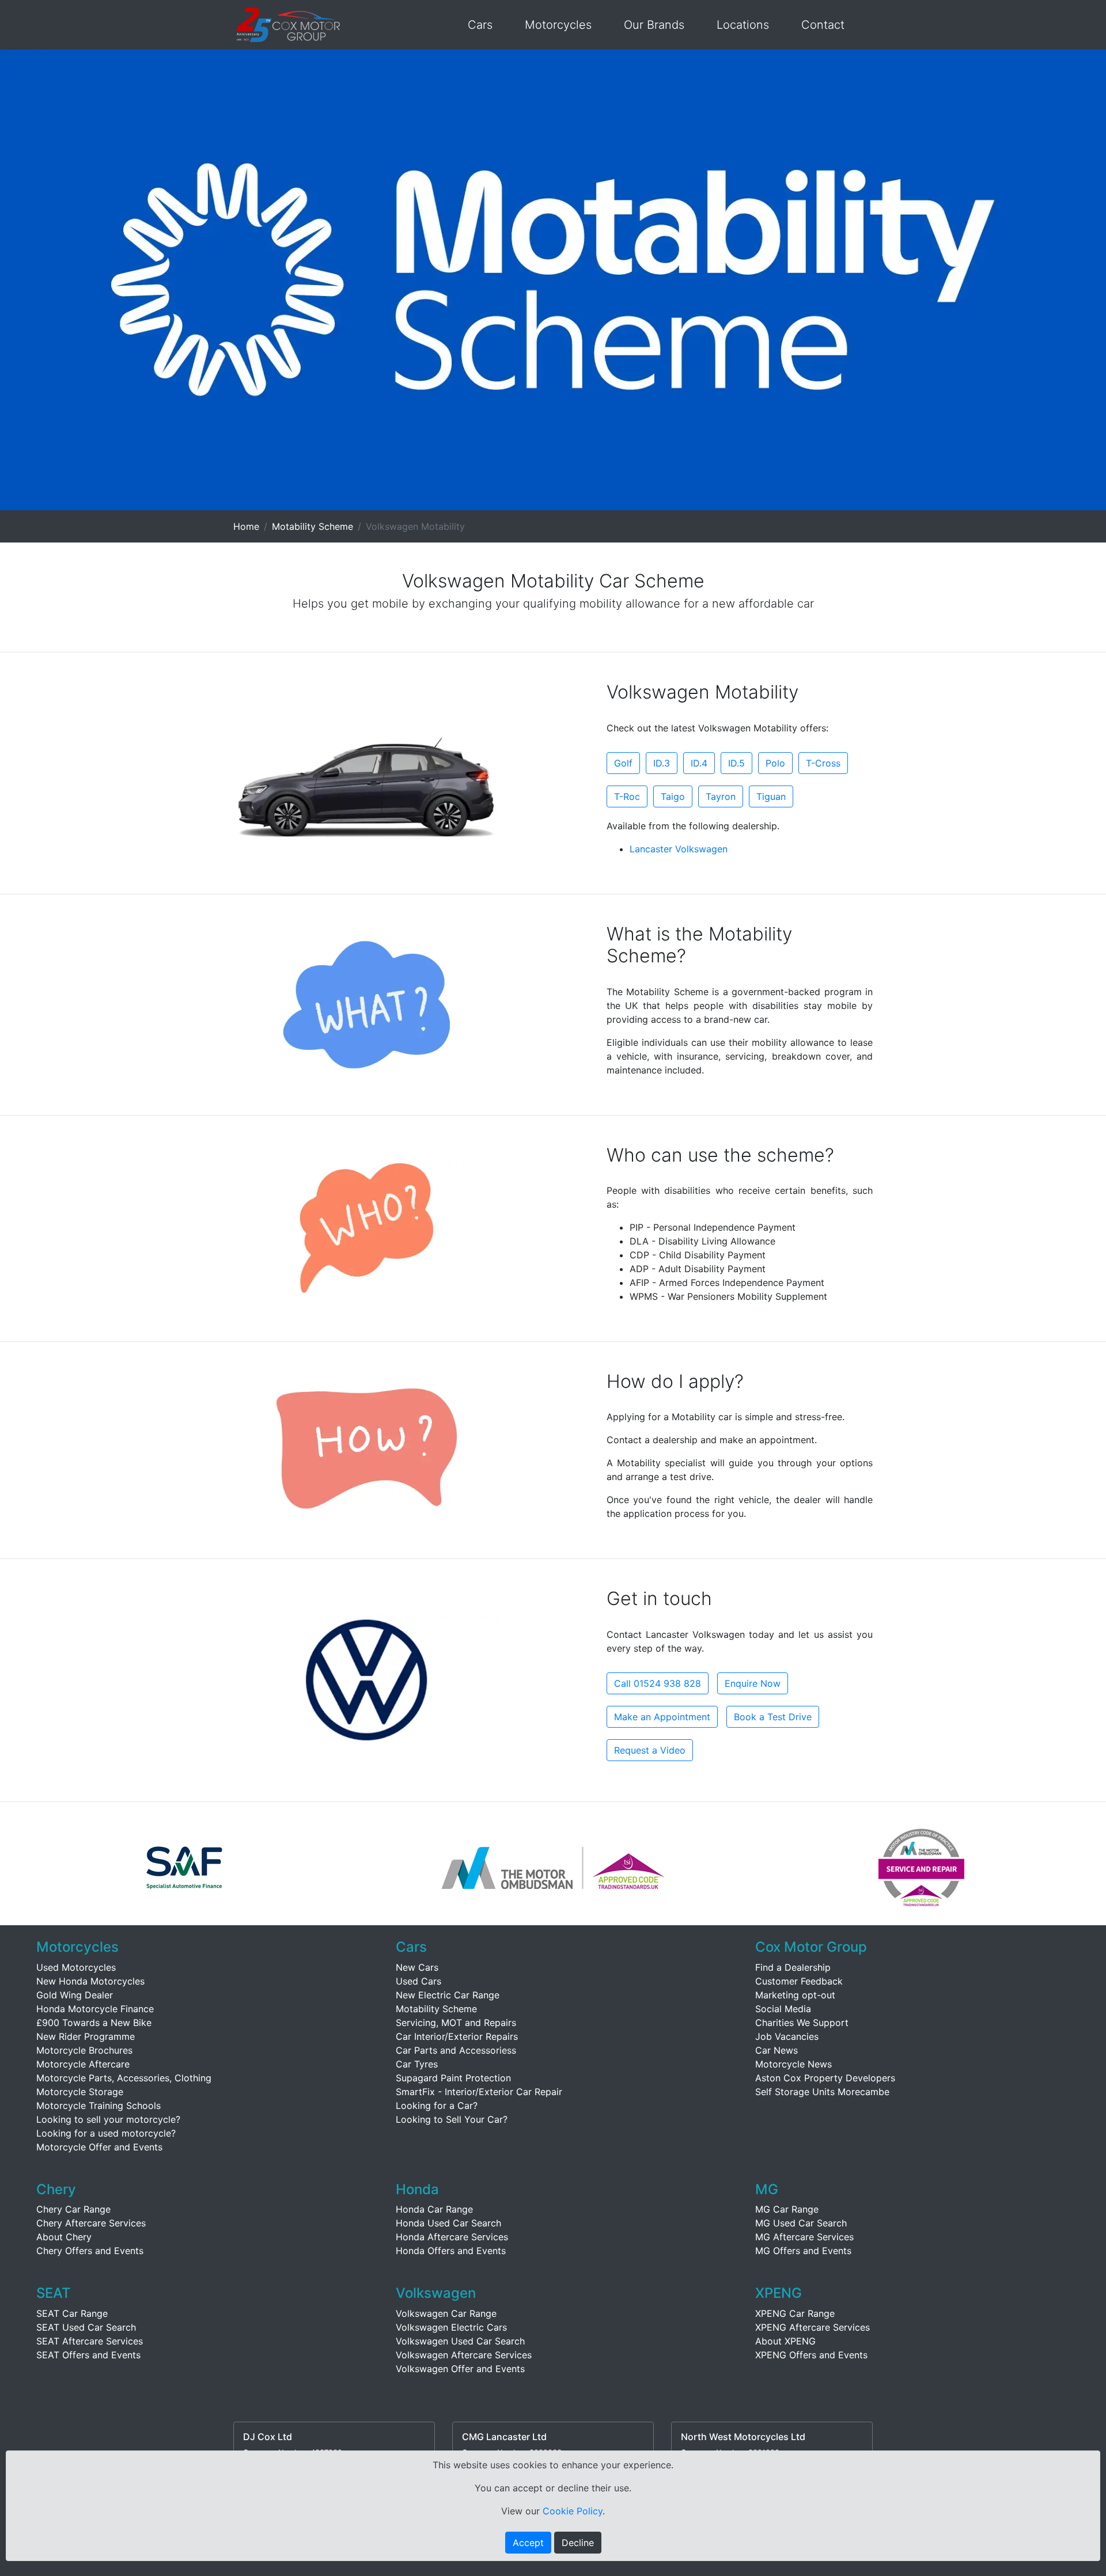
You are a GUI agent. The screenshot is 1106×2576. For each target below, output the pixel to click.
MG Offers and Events (803, 2251)
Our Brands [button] (654, 25)
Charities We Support (802, 2023)
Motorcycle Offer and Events (99, 2147)
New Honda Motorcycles (90, 1981)
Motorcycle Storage (80, 2092)
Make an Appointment (662, 1717)
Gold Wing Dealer (75, 1995)
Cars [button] (480, 25)
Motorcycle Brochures (84, 2050)
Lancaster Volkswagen (679, 849)
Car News (777, 2050)
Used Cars (418, 1981)
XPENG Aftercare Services (813, 2327)
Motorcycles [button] (558, 25)
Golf (623, 763)
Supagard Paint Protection (453, 2078)
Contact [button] (823, 25)
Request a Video (650, 1750)
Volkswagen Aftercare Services (464, 2355)
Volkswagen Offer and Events (460, 2369)
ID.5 (736, 763)
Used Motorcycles (76, 1967)
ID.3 (662, 763)
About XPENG (785, 2341)
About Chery (64, 2237)
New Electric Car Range (448, 1995)
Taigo (673, 796)
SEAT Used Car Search (86, 2327)
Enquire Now (753, 1683)
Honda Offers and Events (451, 2251)
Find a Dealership (793, 1967)
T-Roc (627, 796)
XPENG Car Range (795, 2313)
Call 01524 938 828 (658, 1683)
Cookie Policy (573, 2511)
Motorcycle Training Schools (99, 2105)
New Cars (417, 1967)
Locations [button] (743, 25)
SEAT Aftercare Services (90, 2341)
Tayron (721, 796)
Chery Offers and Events (90, 2251)
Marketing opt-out (795, 1995)
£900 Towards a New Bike (94, 2023)
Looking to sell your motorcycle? (108, 2119)
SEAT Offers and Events (88, 2355)
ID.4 (699, 763)
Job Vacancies (787, 2036)
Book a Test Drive (773, 1717)
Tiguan (771, 796)
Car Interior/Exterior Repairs (457, 2036)
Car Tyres (417, 2064)
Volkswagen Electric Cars (451, 2327)
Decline (578, 2543)
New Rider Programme (86, 2036)
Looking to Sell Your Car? (452, 2119)
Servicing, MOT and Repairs (456, 2023)
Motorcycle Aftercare (83, 2064)
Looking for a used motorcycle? (106, 2133)
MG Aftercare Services (804, 2237)
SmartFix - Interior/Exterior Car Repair (479, 2092)
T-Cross (823, 763)
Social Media (783, 2009)
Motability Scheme (313, 526)
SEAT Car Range (72, 2313)
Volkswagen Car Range (446, 2313)
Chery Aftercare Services (91, 2223)
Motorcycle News (793, 2064)
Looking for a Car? (437, 2105)
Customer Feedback (799, 1981)
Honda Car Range (434, 2209)
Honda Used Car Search (448, 2223)
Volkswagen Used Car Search (460, 2341)
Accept (528, 2543)
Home (246, 526)
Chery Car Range (73, 2209)
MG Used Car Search (801, 2223)
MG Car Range (787, 2209)
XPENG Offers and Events (811, 2355)
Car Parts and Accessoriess (456, 2050)
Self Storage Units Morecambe (822, 2092)
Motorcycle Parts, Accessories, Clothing (124, 2078)
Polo (775, 763)
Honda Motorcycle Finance (95, 2009)
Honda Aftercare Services (452, 2237)
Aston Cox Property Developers (825, 2078)
